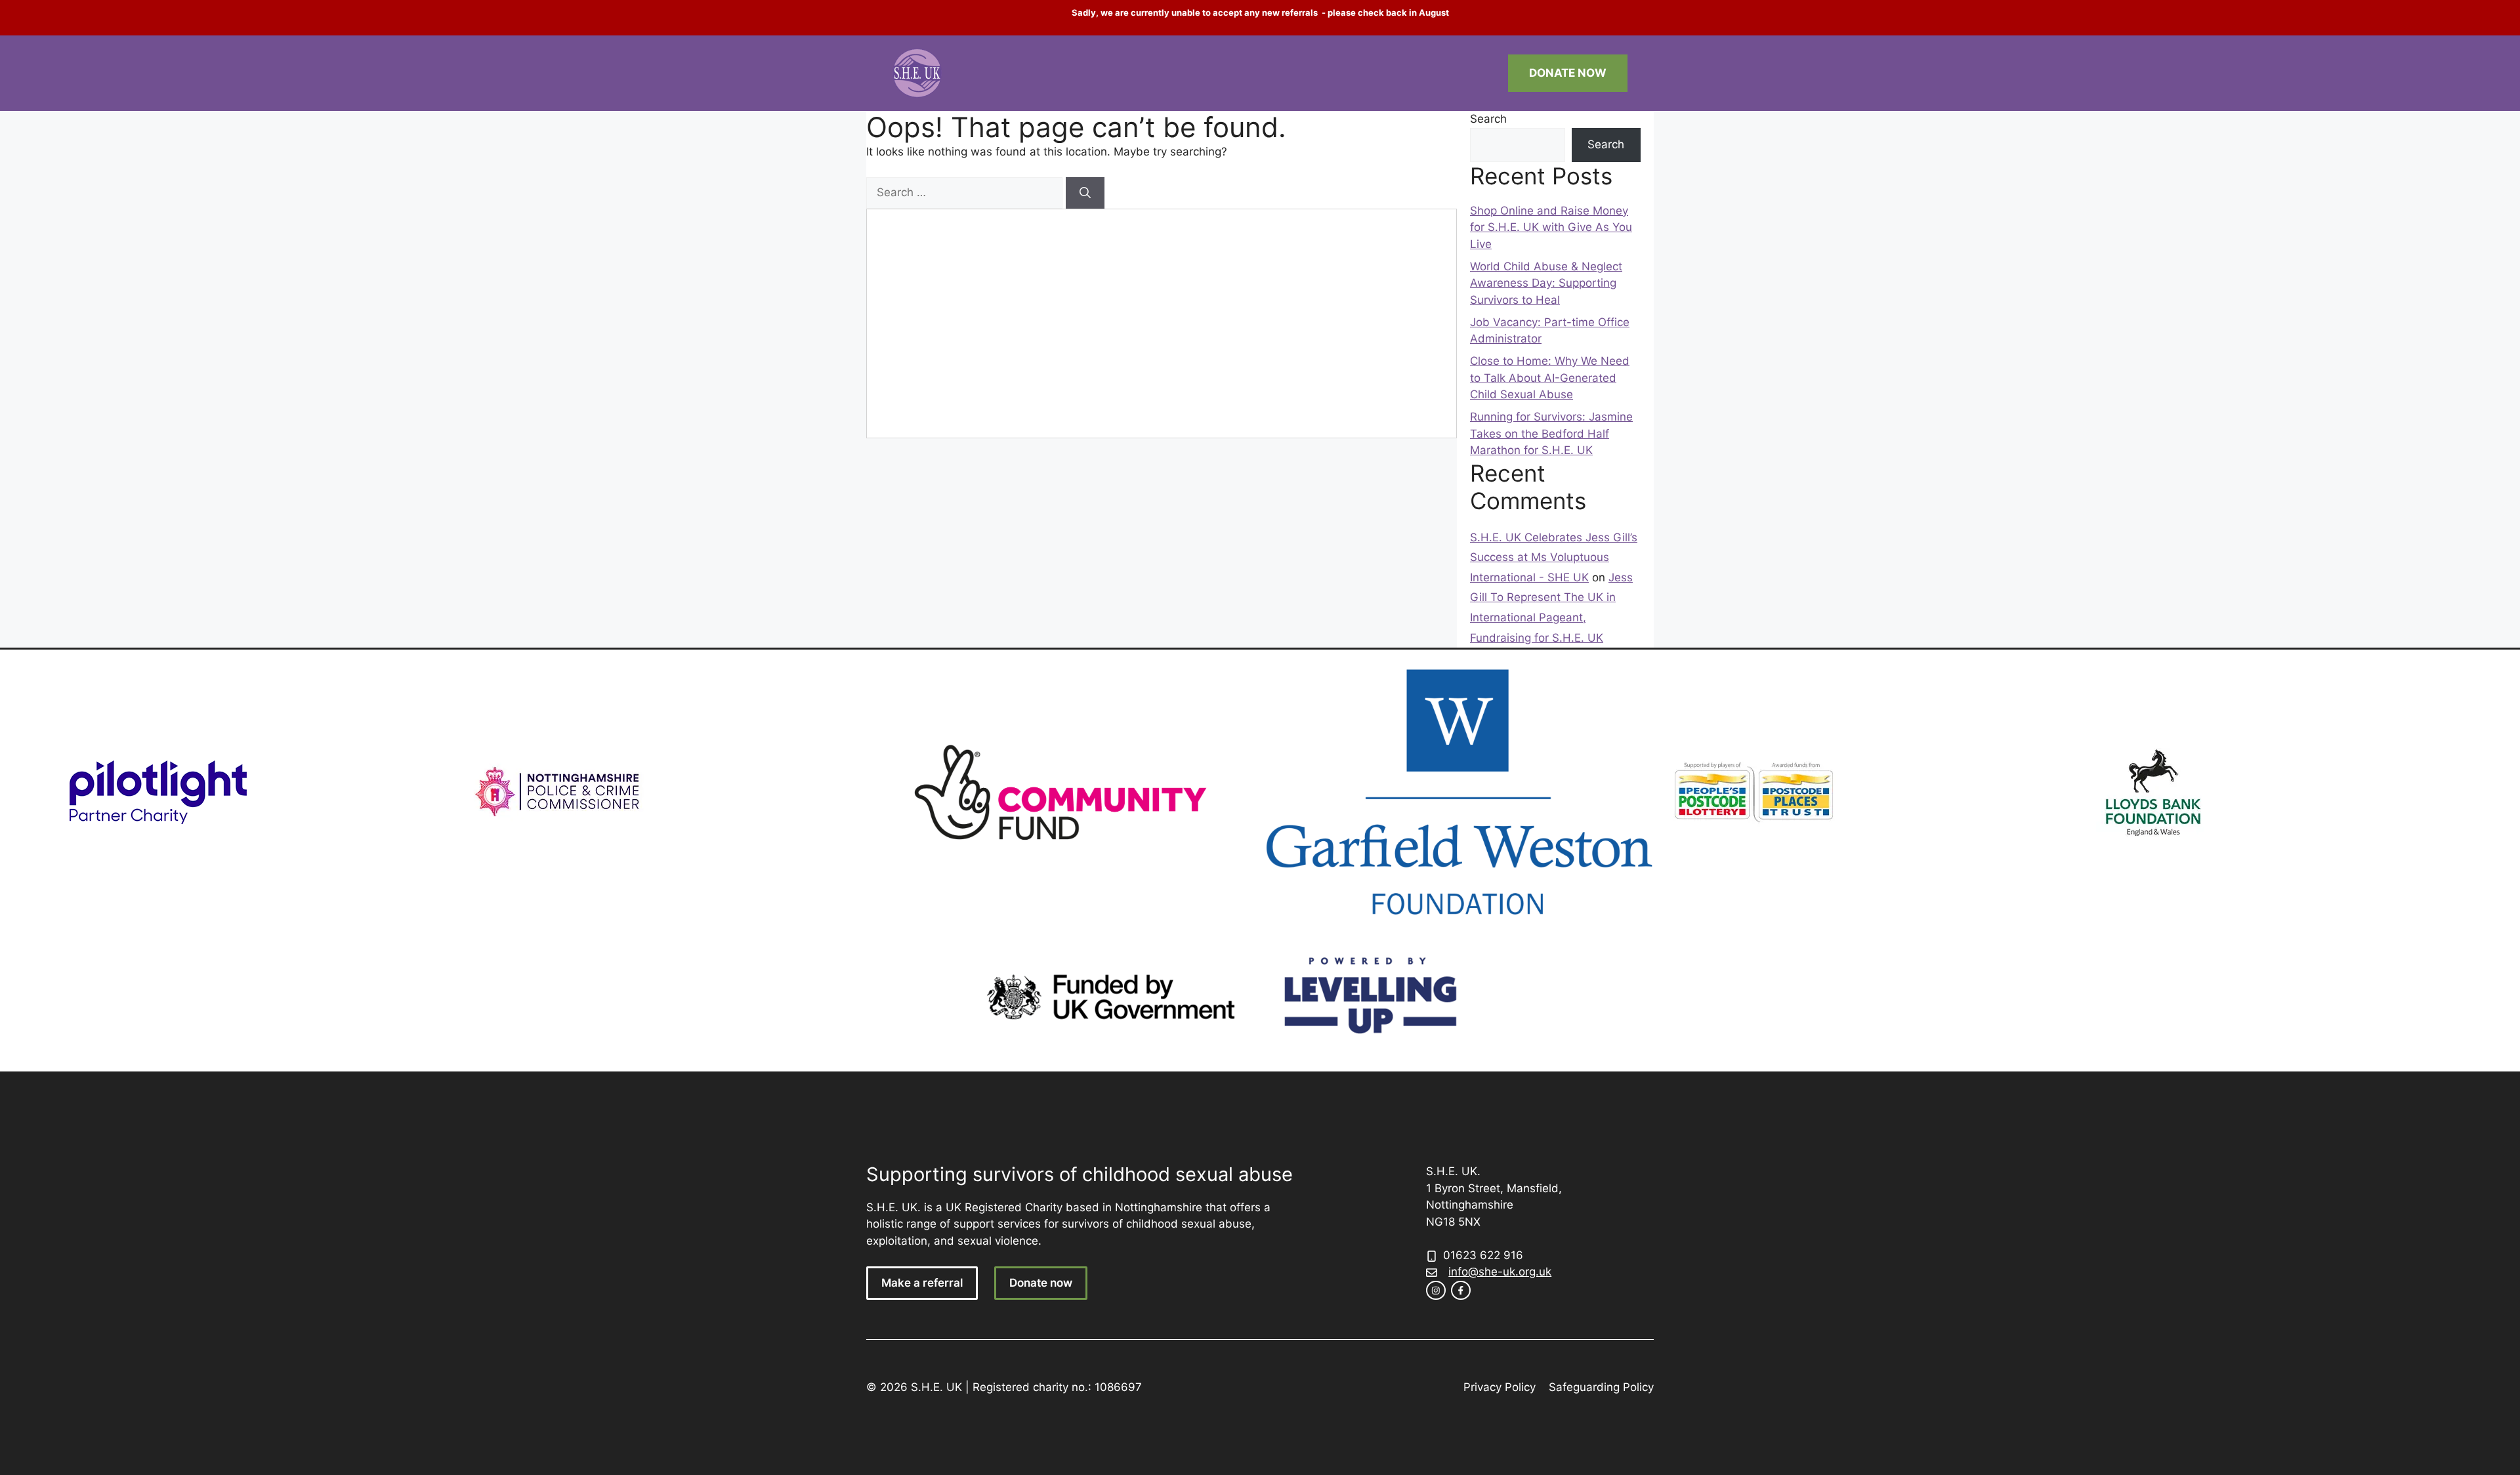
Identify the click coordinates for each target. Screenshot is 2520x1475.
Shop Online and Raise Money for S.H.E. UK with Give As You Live (1551, 227)
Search (1488, 119)
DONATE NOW (1568, 73)
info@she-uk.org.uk (1500, 1272)
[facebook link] (1461, 1291)
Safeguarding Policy (1601, 1387)
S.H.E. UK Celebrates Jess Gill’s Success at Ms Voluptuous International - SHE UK (1554, 557)
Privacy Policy (1500, 1387)
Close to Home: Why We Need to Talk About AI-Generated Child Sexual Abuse (1550, 378)
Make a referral (922, 1283)
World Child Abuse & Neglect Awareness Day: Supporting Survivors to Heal (1546, 283)
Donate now (1041, 1283)
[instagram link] (1436, 1291)
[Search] (1085, 193)
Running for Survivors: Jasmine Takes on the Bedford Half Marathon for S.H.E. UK (1551, 433)
